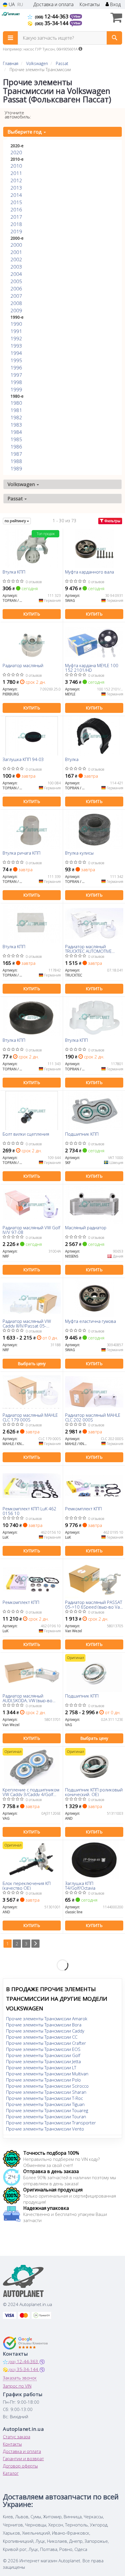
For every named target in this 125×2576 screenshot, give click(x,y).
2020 (16, 152)
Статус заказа (17, 2437)
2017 (16, 217)
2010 (16, 166)
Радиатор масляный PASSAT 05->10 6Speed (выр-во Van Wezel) (94, 1604)
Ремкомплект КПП (83, 1509)
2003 (16, 267)
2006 (16, 289)
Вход (115, 5)
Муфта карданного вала (90, 572)
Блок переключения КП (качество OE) (27, 1885)
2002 (16, 259)
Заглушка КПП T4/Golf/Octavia (80, 1885)
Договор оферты (20, 2466)
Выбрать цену (32, 1364)
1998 (16, 382)
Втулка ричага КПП (22, 853)
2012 (16, 180)
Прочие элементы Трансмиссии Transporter (51, 2123)
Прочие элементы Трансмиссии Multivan (47, 2074)
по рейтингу (16, 521)
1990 (16, 324)
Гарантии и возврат (23, 2458)
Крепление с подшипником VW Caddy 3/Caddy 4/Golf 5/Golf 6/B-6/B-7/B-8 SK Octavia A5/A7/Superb (31, 1792)
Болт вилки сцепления (26, 1134)
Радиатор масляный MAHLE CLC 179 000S (30, 1417)
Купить (32, 614)
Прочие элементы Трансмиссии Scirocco (47, 2086)
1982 (16, 417)
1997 (16, 375)
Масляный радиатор (86, 1228)
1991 (16, 331)
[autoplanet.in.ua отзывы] (25, 2343)
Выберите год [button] (25, 132)
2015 (16, 202)
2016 (16, 209)
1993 (16, 346)
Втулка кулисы (79, 853)
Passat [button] (16, 498)
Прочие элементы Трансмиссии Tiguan (45, 2104)
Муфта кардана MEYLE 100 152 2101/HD (92, 668)
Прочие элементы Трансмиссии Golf (43, 2055)
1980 (16, 403)
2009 (16, 310)
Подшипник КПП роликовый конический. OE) (94, 1792)
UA (11, 5)
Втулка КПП (14, 572)
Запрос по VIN (17, 2386)
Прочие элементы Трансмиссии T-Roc (44, 2098)
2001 (16, 252)
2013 (16, 188)
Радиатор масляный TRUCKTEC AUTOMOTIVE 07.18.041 (88, 949)
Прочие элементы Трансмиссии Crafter (46, 2043)
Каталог (11, 2473)
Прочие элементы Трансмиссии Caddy (45, 2031)
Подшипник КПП (82, 1134)
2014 (16, 195)
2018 (16, 224)
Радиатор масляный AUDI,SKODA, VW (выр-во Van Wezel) (27, 1698)
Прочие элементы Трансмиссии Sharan (46, 2092)
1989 (16, 468)
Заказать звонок (20, 2378)
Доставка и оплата (53, 5)
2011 (16, 173)
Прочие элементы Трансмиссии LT (41, 2068)
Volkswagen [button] (22, 484)
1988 (16, 461)
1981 (16, 410)
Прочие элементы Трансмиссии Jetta (43, 2061)
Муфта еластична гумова (91, 1321)
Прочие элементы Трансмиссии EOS (43, 2049)
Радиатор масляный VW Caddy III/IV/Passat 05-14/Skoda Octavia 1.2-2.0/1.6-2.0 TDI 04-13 (27, 1323)
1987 (16, 454)
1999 (16, 389)
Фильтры (112, 521)
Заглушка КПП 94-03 (23, 760)
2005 (16, 281)
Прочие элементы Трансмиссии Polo (43, 2080)
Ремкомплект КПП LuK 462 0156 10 (30, 1511)
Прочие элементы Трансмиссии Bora (44, 2025)
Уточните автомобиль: (18, 115)
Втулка (72, 760)
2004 (16, 274)
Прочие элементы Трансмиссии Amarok (47, 2019)
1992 (16, 338)
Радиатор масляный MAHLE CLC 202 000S (93, 1417)
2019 (16, 231)
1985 (16, 439)
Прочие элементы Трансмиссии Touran (46, 2116)
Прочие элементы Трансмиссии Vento (45, 2129)
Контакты (90, 5)
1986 (16, 447)
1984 (16, 432)
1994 (16, 353)
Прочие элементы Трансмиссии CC (42, 2037)
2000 (16, 245)
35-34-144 (52, 23)
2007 (16, 296)
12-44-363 (52, 16)
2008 (16, 303)
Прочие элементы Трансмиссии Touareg (47, 2110)
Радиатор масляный (23, 666)
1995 (16, 360)
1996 (16, 368)
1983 (16, 425)
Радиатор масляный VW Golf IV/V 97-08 (31, 1230)
